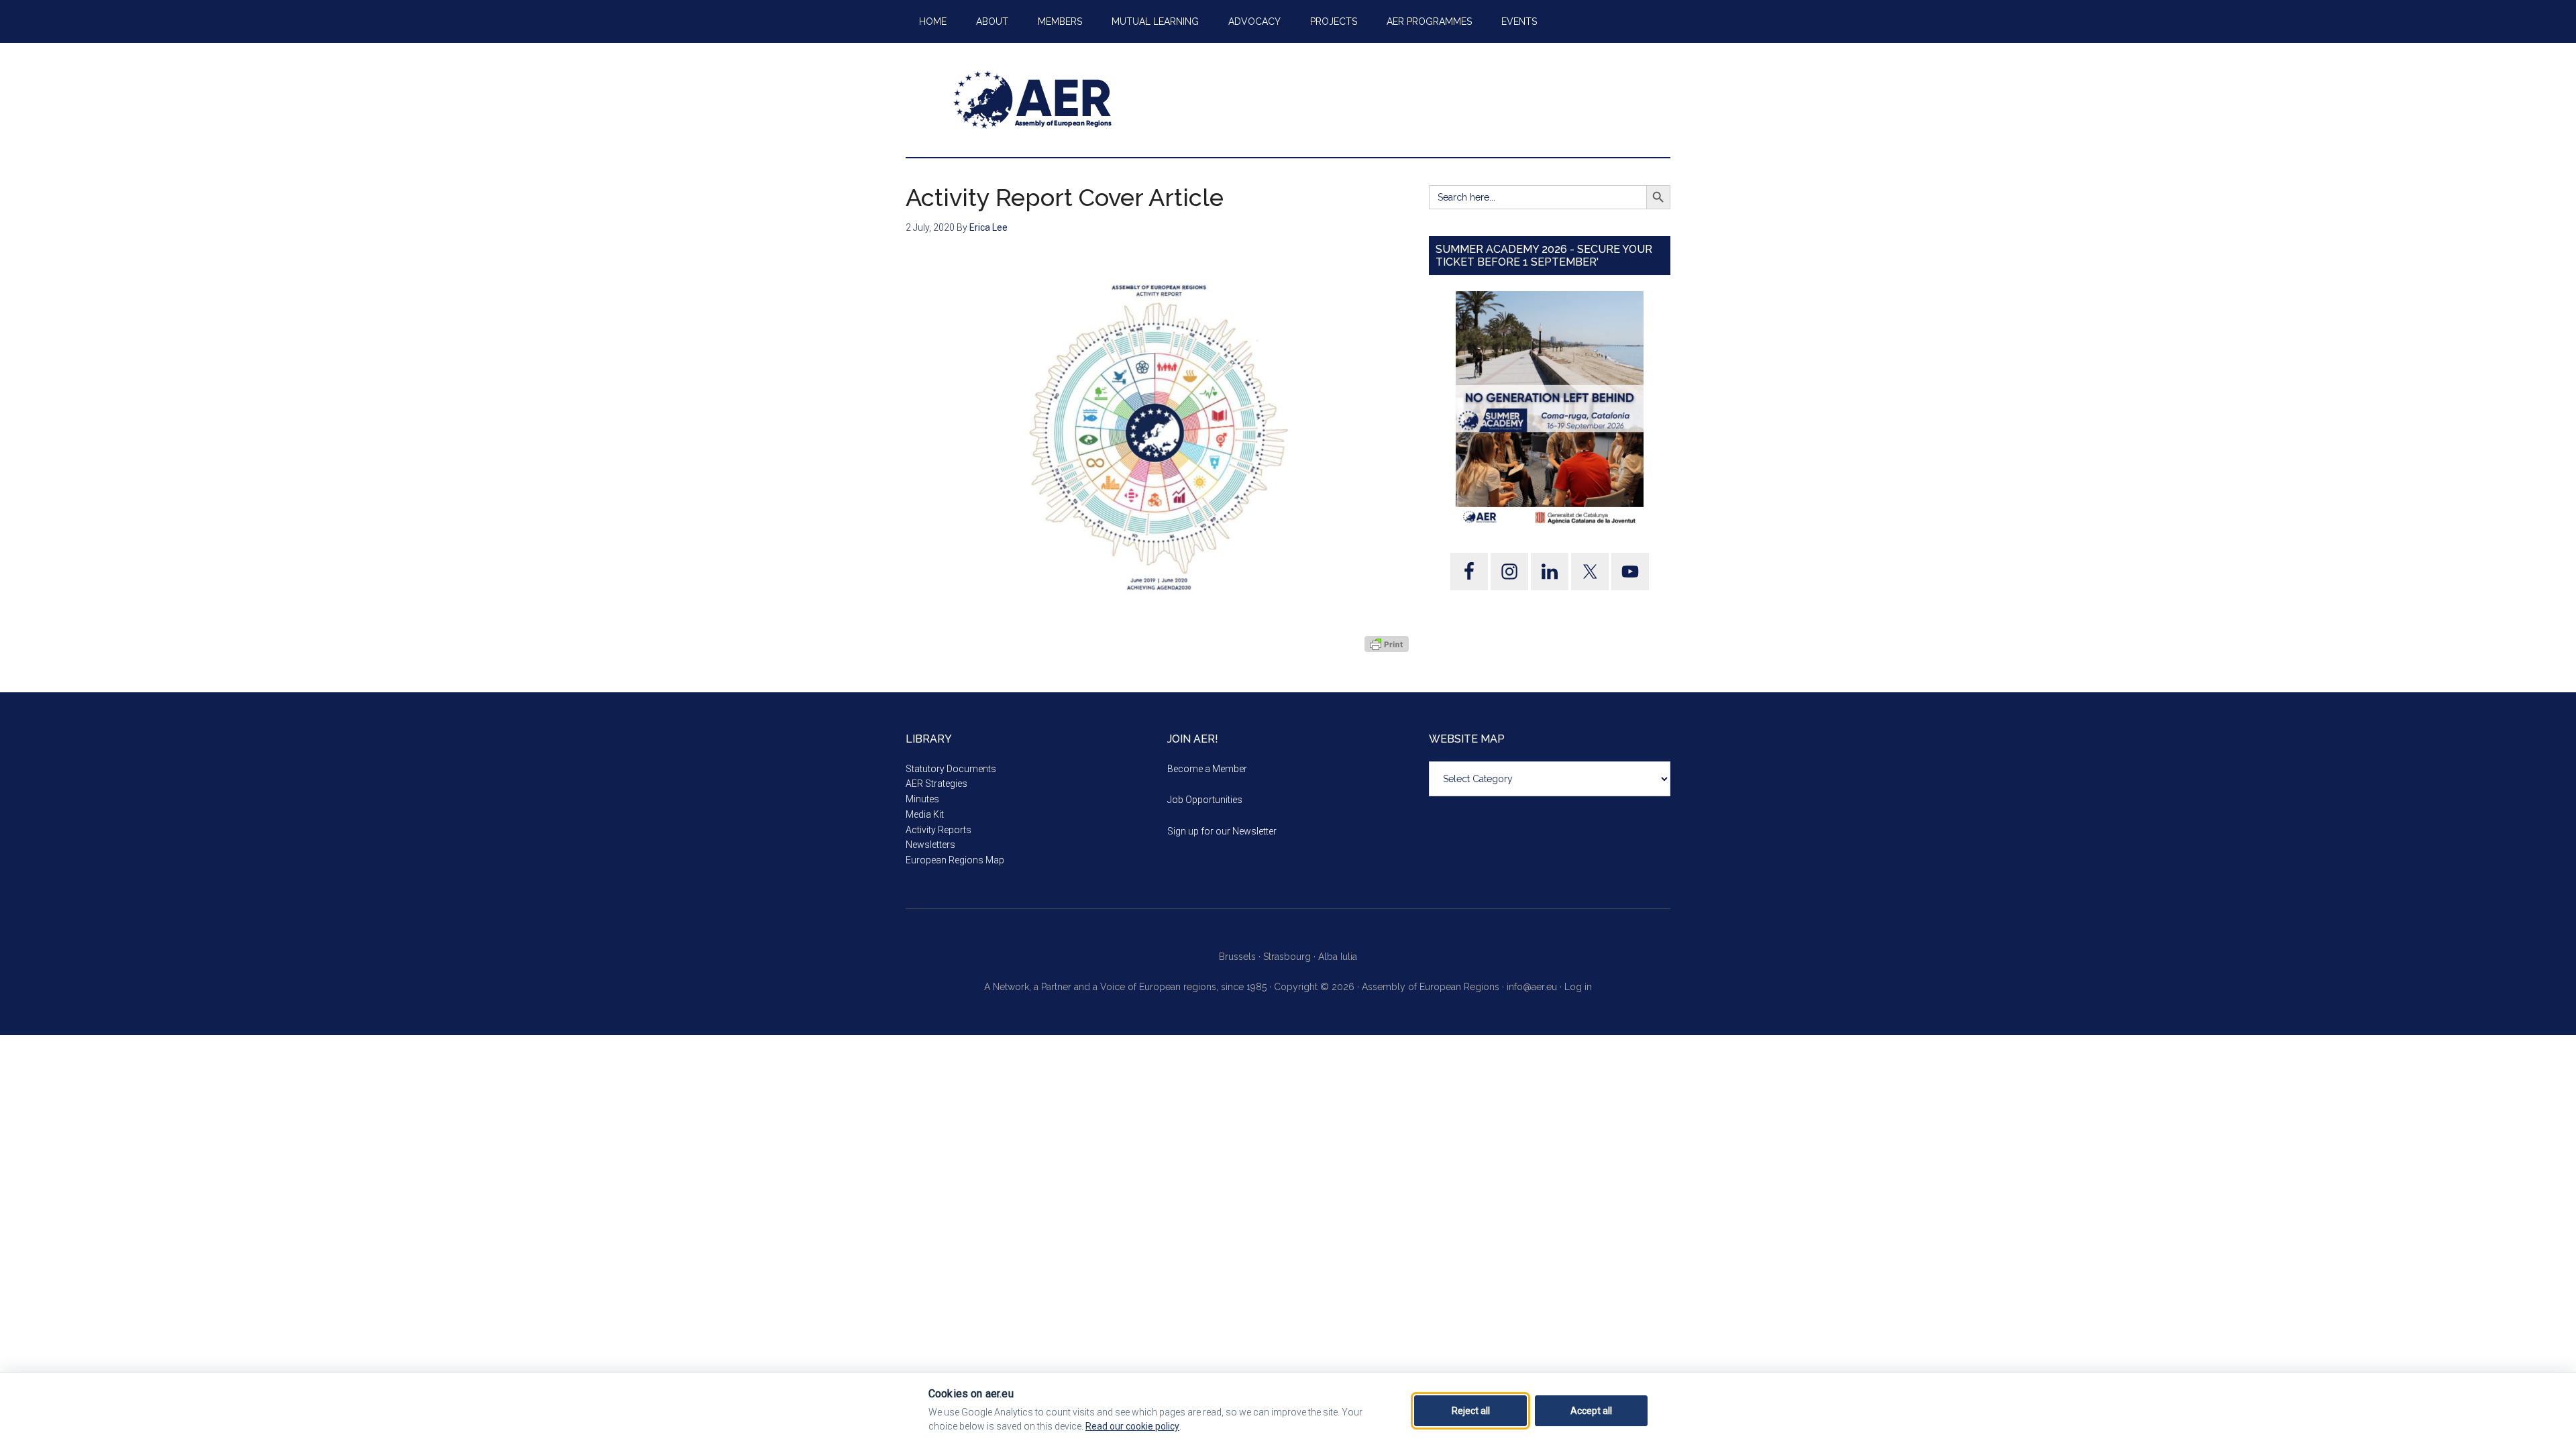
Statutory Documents (951, 769)
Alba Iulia (1338, 957)
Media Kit (925, 814)
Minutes (922, 799)
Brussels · (1241, 957)
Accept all (1591, 1411)
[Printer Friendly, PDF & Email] (1387, 643)
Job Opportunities (1205, 800)
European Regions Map (955, 860)
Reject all (1471, 1411)
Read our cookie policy (1132, 1426)
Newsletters (930, 845)
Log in (1578, 987)
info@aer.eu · (1536, 987)
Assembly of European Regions (1033, 100)
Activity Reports (938, 830)
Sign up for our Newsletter (1222, 831)
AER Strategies (936, 784)
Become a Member (1207, 769)
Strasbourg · (1291, 957)
